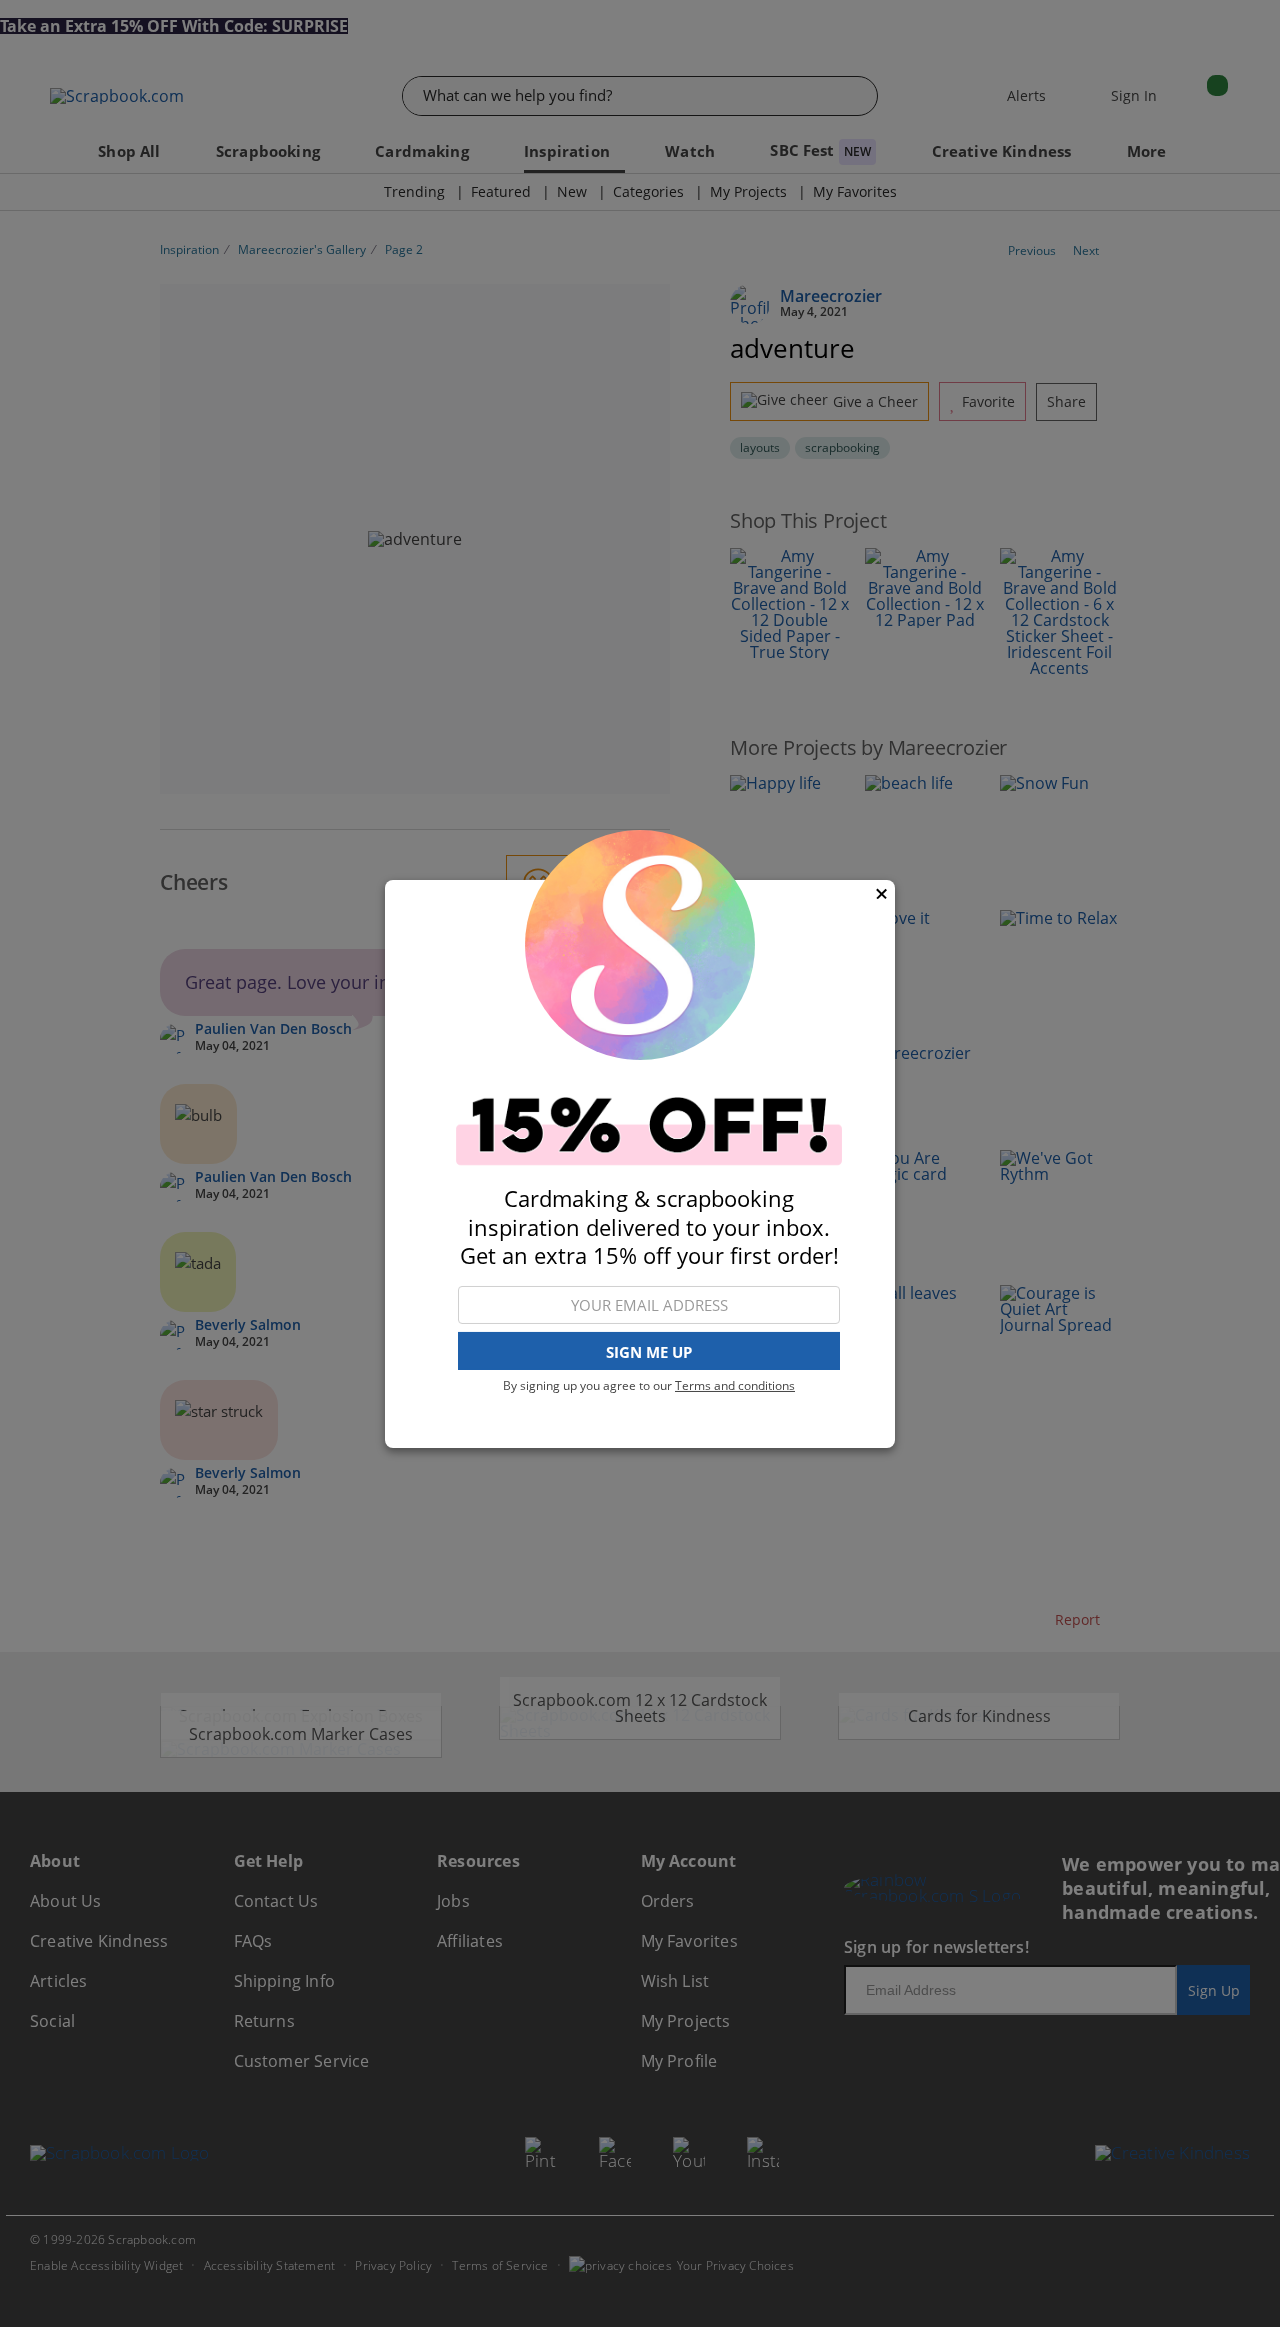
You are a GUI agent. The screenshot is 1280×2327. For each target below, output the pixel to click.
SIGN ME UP (649, 1351)
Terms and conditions (735, 1385)
